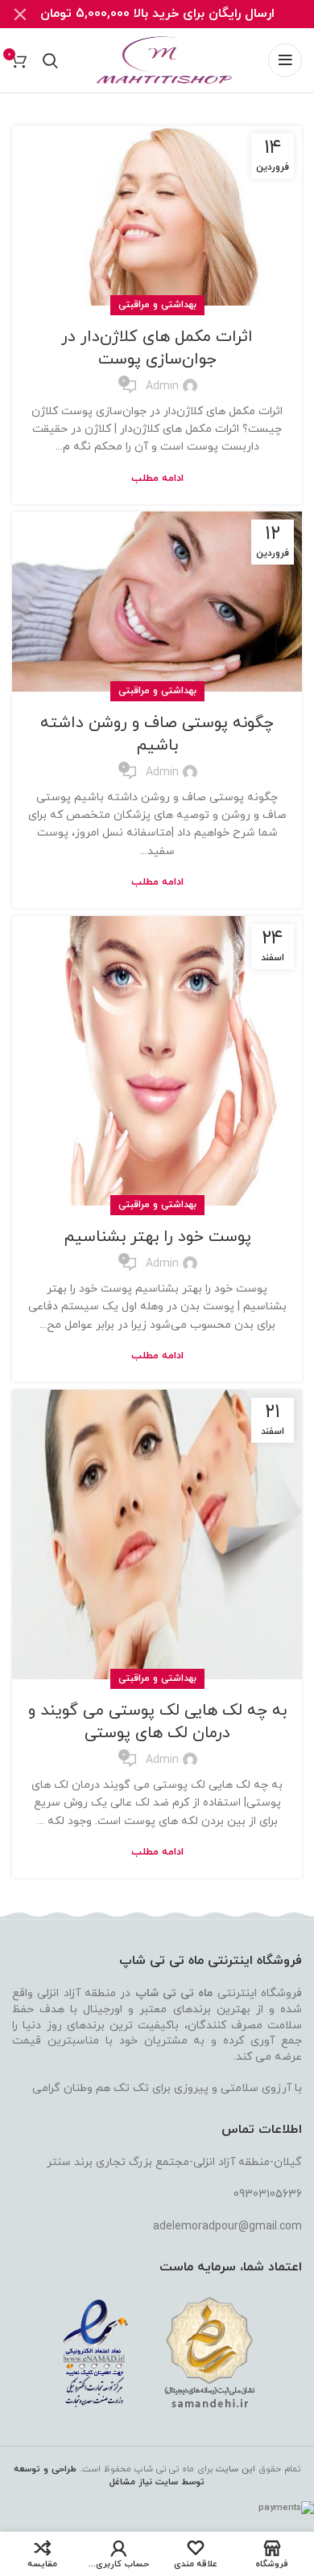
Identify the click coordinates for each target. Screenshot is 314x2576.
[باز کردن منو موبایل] (285, 60)
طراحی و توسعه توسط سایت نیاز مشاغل (109, 2476)
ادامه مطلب (157, 479)
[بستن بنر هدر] (20, 14)
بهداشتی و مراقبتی (157, 305)
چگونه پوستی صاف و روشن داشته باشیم (157, 734)
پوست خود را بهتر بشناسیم (157, 1237)
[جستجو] (50, 60)
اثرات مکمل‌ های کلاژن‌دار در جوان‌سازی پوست (157, 348)
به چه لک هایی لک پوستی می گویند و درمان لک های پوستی (157, 1722)
